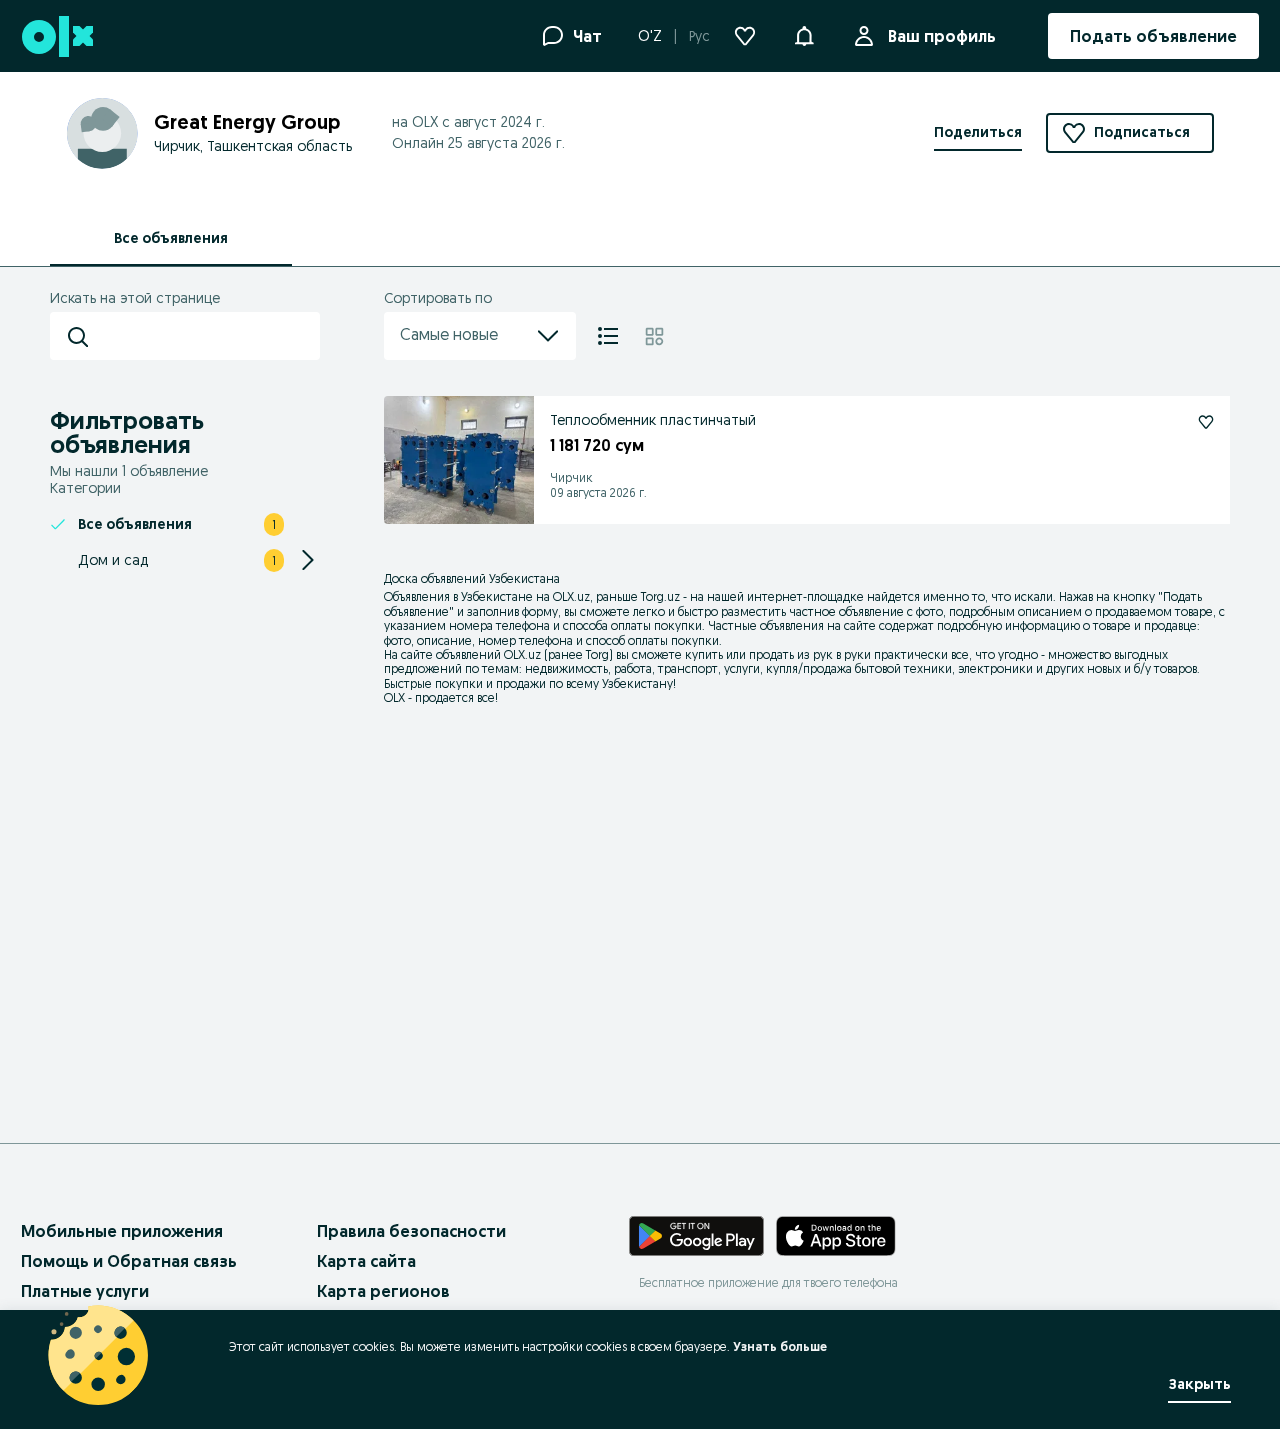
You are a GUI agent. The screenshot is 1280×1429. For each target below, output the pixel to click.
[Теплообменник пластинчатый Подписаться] (1206, 422)
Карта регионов (383, 1291)
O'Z (650, 36)
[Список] (608, 336)
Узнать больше (780, 1346)
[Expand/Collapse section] (308, 560)
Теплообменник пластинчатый (653, 420)
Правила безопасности (411, 1231)
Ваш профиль (942, 36)
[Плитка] (654, 336)
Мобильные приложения (122, 1231)
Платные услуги (85, 1291)
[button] (804, 34)
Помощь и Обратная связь (129, 1261)
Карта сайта (366, 1261)
